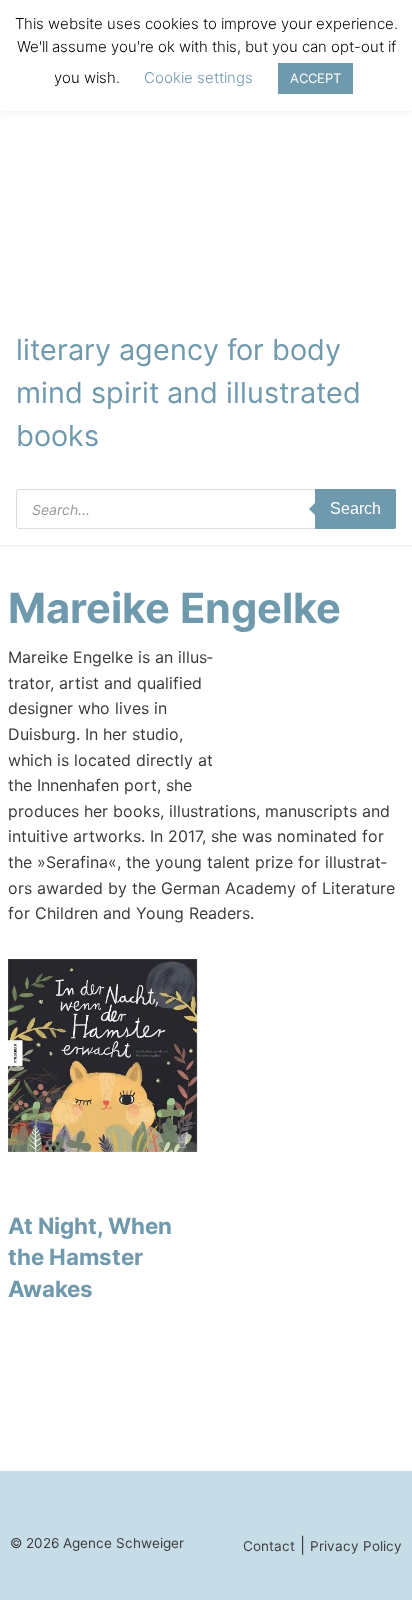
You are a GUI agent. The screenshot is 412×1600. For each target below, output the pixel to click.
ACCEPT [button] (315, 78)
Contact (269, 1546)
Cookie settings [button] (198, 77)
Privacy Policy (356, 1546)
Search (355, 508)
